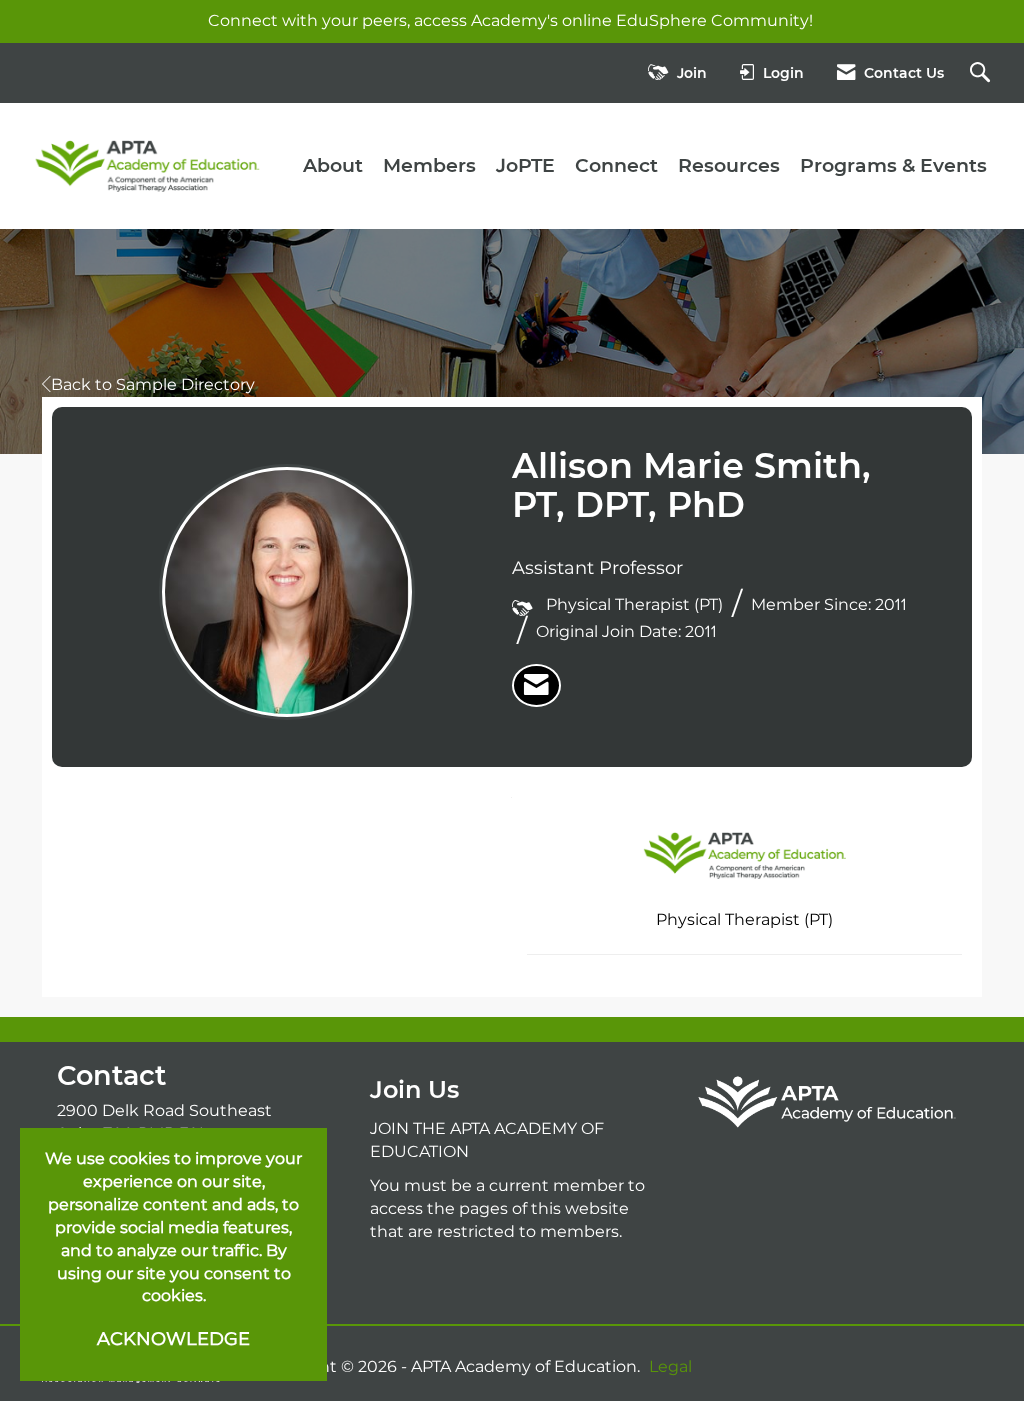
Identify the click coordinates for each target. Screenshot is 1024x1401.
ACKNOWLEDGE (173, 1339)
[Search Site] (982, 73)
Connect (616, 165)
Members (429, 165)
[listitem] (536, 686)
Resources (729, 165)
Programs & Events (893, 165)
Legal (670, 1366)
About (333, 165)
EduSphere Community (712, 20)
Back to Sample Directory (153, 384)
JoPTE (525, 165)
